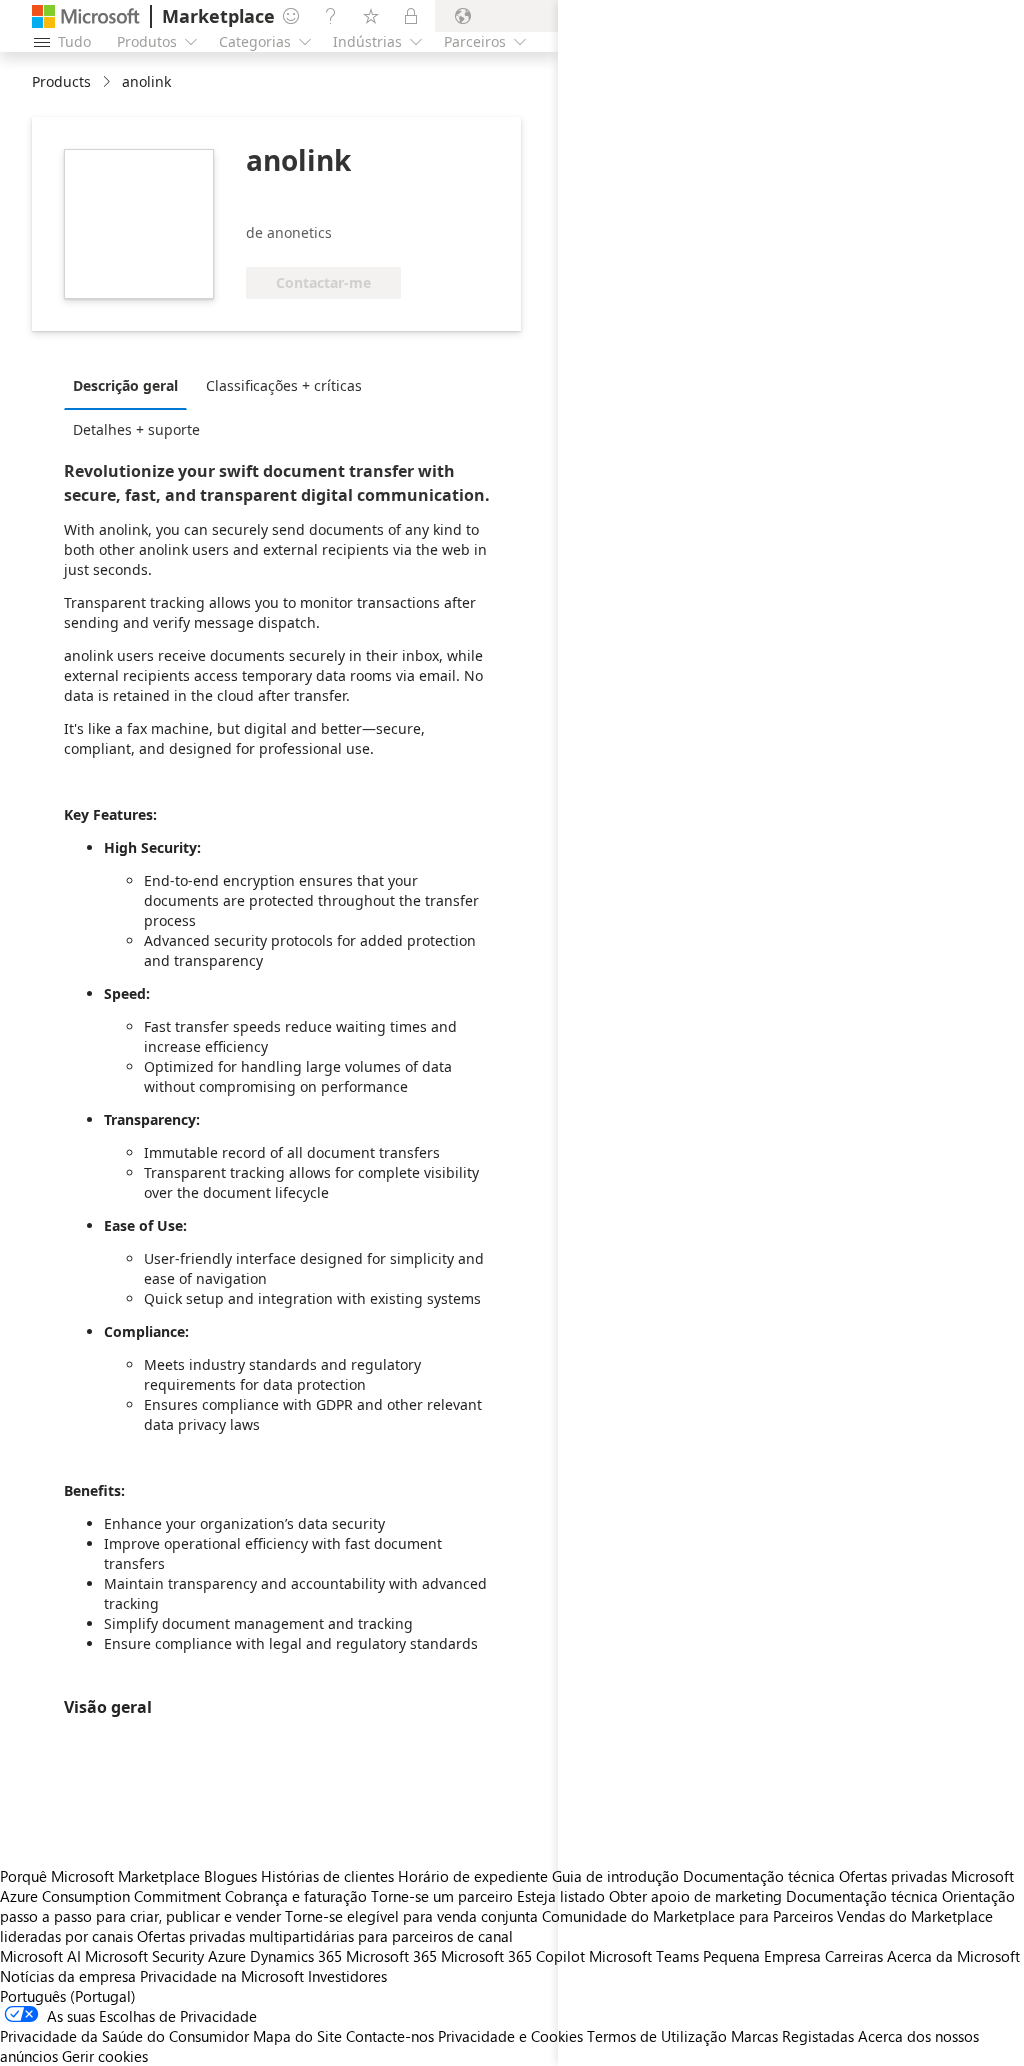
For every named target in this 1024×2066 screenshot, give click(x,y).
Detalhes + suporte (136, 429)
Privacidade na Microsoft (222, 1976)
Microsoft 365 (391, 1956)
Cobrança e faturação (296, 1896)
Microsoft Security (144, 1956)
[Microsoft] (86, 16)
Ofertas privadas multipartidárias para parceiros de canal (325, 1936)
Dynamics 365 (296, 1956)
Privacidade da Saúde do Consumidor (124, 2036)
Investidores (347, 1976)
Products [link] (61, 81)
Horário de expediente (473, 1876)
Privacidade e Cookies (510, 2036)
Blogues (230, 1876)
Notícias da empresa (68, 1976)
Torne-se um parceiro (442, 1896)
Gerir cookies (105, 2056)
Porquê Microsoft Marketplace (100, 1876)
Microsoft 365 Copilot (513, 1956)
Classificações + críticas (284, 385)
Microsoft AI (40, 1956)
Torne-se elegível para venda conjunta (411, 1916)
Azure (227, 1956)
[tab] (130, 385)
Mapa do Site (297, 2036)
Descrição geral (125, 385)
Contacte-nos (390, 2036)
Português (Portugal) (68, 1996)
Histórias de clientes (327, 1876)
